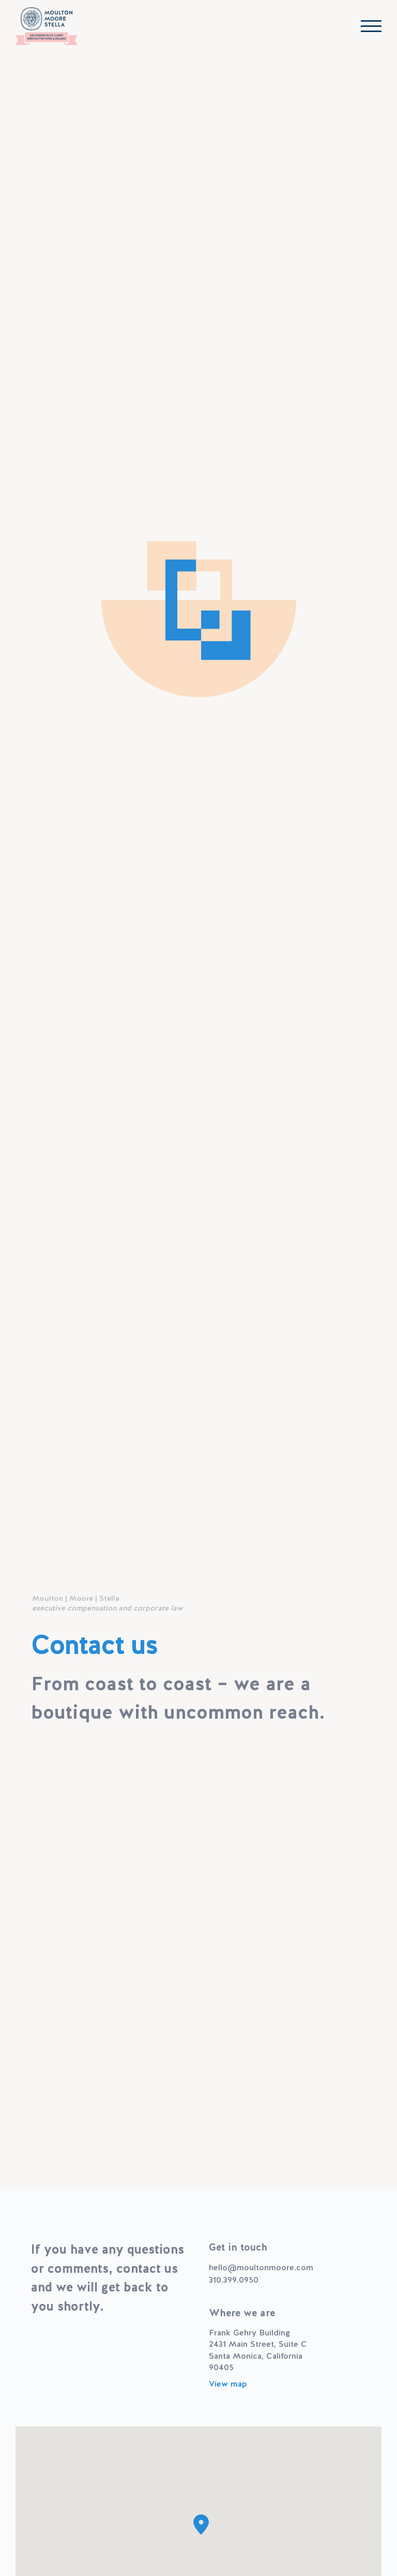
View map (228, 2384)
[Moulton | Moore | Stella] (47, 26)
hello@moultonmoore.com (261, 2267)
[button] (201, 2525)
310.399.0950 (234, 2280)
